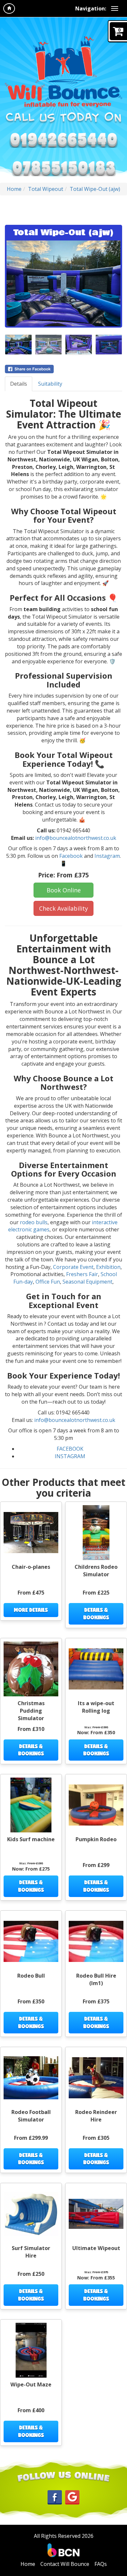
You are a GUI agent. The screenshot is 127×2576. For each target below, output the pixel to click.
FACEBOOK (70, 1449)
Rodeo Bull (31, 1976)
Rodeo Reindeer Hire (96, 2116)
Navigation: (91, 8)
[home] (9, 8)
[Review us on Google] (72, 2497)
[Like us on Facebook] (55, 2497)
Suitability (50, 384)
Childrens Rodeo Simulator (96, 1571)
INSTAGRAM (70, 1456)
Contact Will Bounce (65, 2564)
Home (14, 189)
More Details (31, 1610)
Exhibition (108, 1267)
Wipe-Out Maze (31, 2384)
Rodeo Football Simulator (31, 2116)
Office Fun (48, 1282)
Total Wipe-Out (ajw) (95, 189)
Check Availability (63, 908)
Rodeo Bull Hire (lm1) (96, 1979)
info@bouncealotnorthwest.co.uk (76, 838)
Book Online (64, 890)
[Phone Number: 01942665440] (63, 139)
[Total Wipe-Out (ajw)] (63, 283)
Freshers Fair (82, 1274)
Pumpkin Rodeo (96, 1839)
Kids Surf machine (31, 1839)
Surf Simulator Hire (31, 2252)
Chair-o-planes (31, 1567)
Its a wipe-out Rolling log (96, 1707)
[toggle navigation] (115, 8)
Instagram (107, 856)
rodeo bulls (34, 1222)
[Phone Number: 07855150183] (63, 167)
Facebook (71, 856)
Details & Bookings (96, 1613)
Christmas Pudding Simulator (31, 1711)
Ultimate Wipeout (96, 2248)
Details (19, 384)
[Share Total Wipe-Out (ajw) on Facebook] (63, 369)
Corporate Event (73, 1267)
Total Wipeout (46, 189)
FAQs (101, 2564)
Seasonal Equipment (87, 1282)
